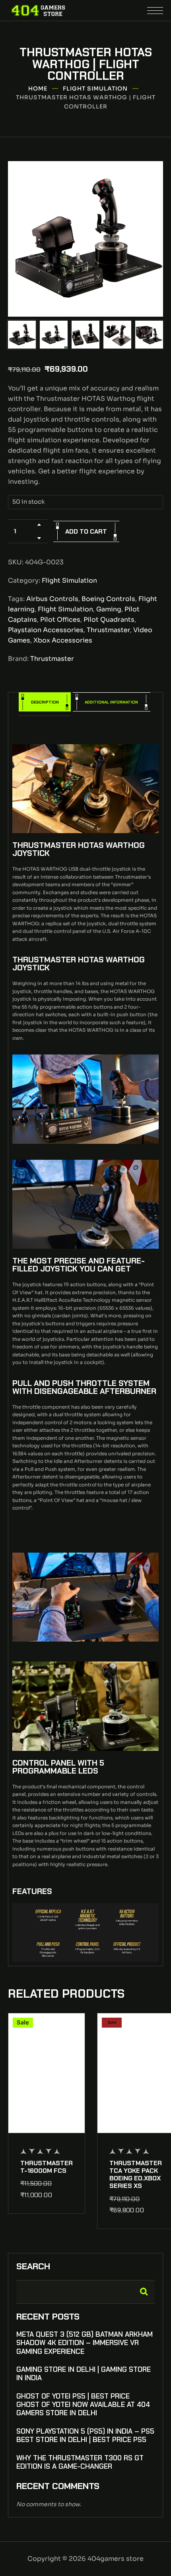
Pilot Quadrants (109, 620)
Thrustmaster (108, 630)
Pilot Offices (60, 620)
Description (45, 702)
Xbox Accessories (63, 640)
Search (33, 2267)
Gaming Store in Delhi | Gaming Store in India (84, 2374)
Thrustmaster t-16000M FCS (47, 2167)
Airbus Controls (52, 599)
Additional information (111, 702)
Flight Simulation (95, 89)
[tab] (45, 704)
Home (38, 89)
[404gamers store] (38, 10)
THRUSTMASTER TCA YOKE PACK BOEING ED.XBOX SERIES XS (136, 2175)
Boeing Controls (108, 599)
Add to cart (86, 531)
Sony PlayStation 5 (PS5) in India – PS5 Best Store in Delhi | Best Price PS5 (85, 2436)
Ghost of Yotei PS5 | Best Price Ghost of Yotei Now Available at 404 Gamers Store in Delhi (83, 2405)
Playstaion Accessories (46, 630)
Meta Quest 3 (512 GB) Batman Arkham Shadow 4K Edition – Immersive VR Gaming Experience (85, 2343)
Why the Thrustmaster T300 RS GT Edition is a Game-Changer (80, 2462)
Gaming (109, 609)
